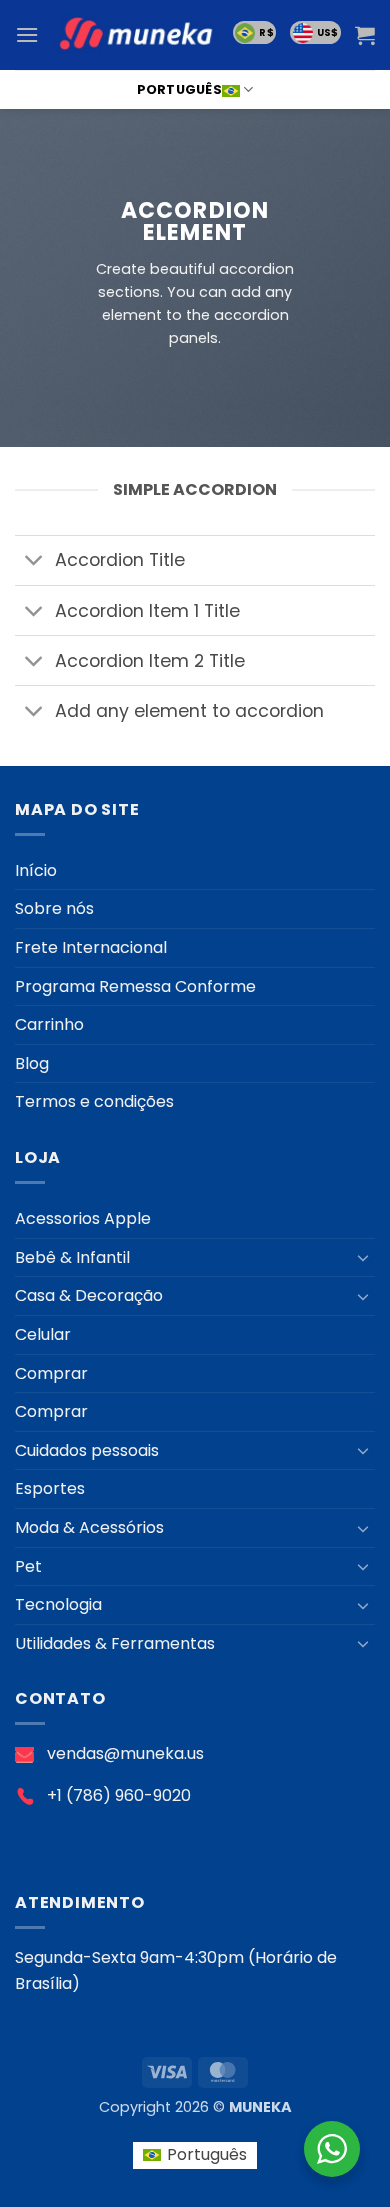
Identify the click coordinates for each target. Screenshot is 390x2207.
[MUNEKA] (136, 35)
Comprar (51, 1373)
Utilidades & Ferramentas (115, 1643)
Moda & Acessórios (89, 1527)
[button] (27, 34)
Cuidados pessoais (87, 1450)
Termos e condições (94, 1101)
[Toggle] (34, 562)
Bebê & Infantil (72, 1257)
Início (36, 870)
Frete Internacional (91, 947)
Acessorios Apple (83, 1218)
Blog (32, 1063)
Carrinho (49, 1024)
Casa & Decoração (89, 1295)
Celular (43, 1334)
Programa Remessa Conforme (135, 986)
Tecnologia (58, 1604)
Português (179, 89)
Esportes (50, 1488)
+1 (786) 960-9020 (119, 1795)
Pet (28, 1566)
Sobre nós (54, 908)
